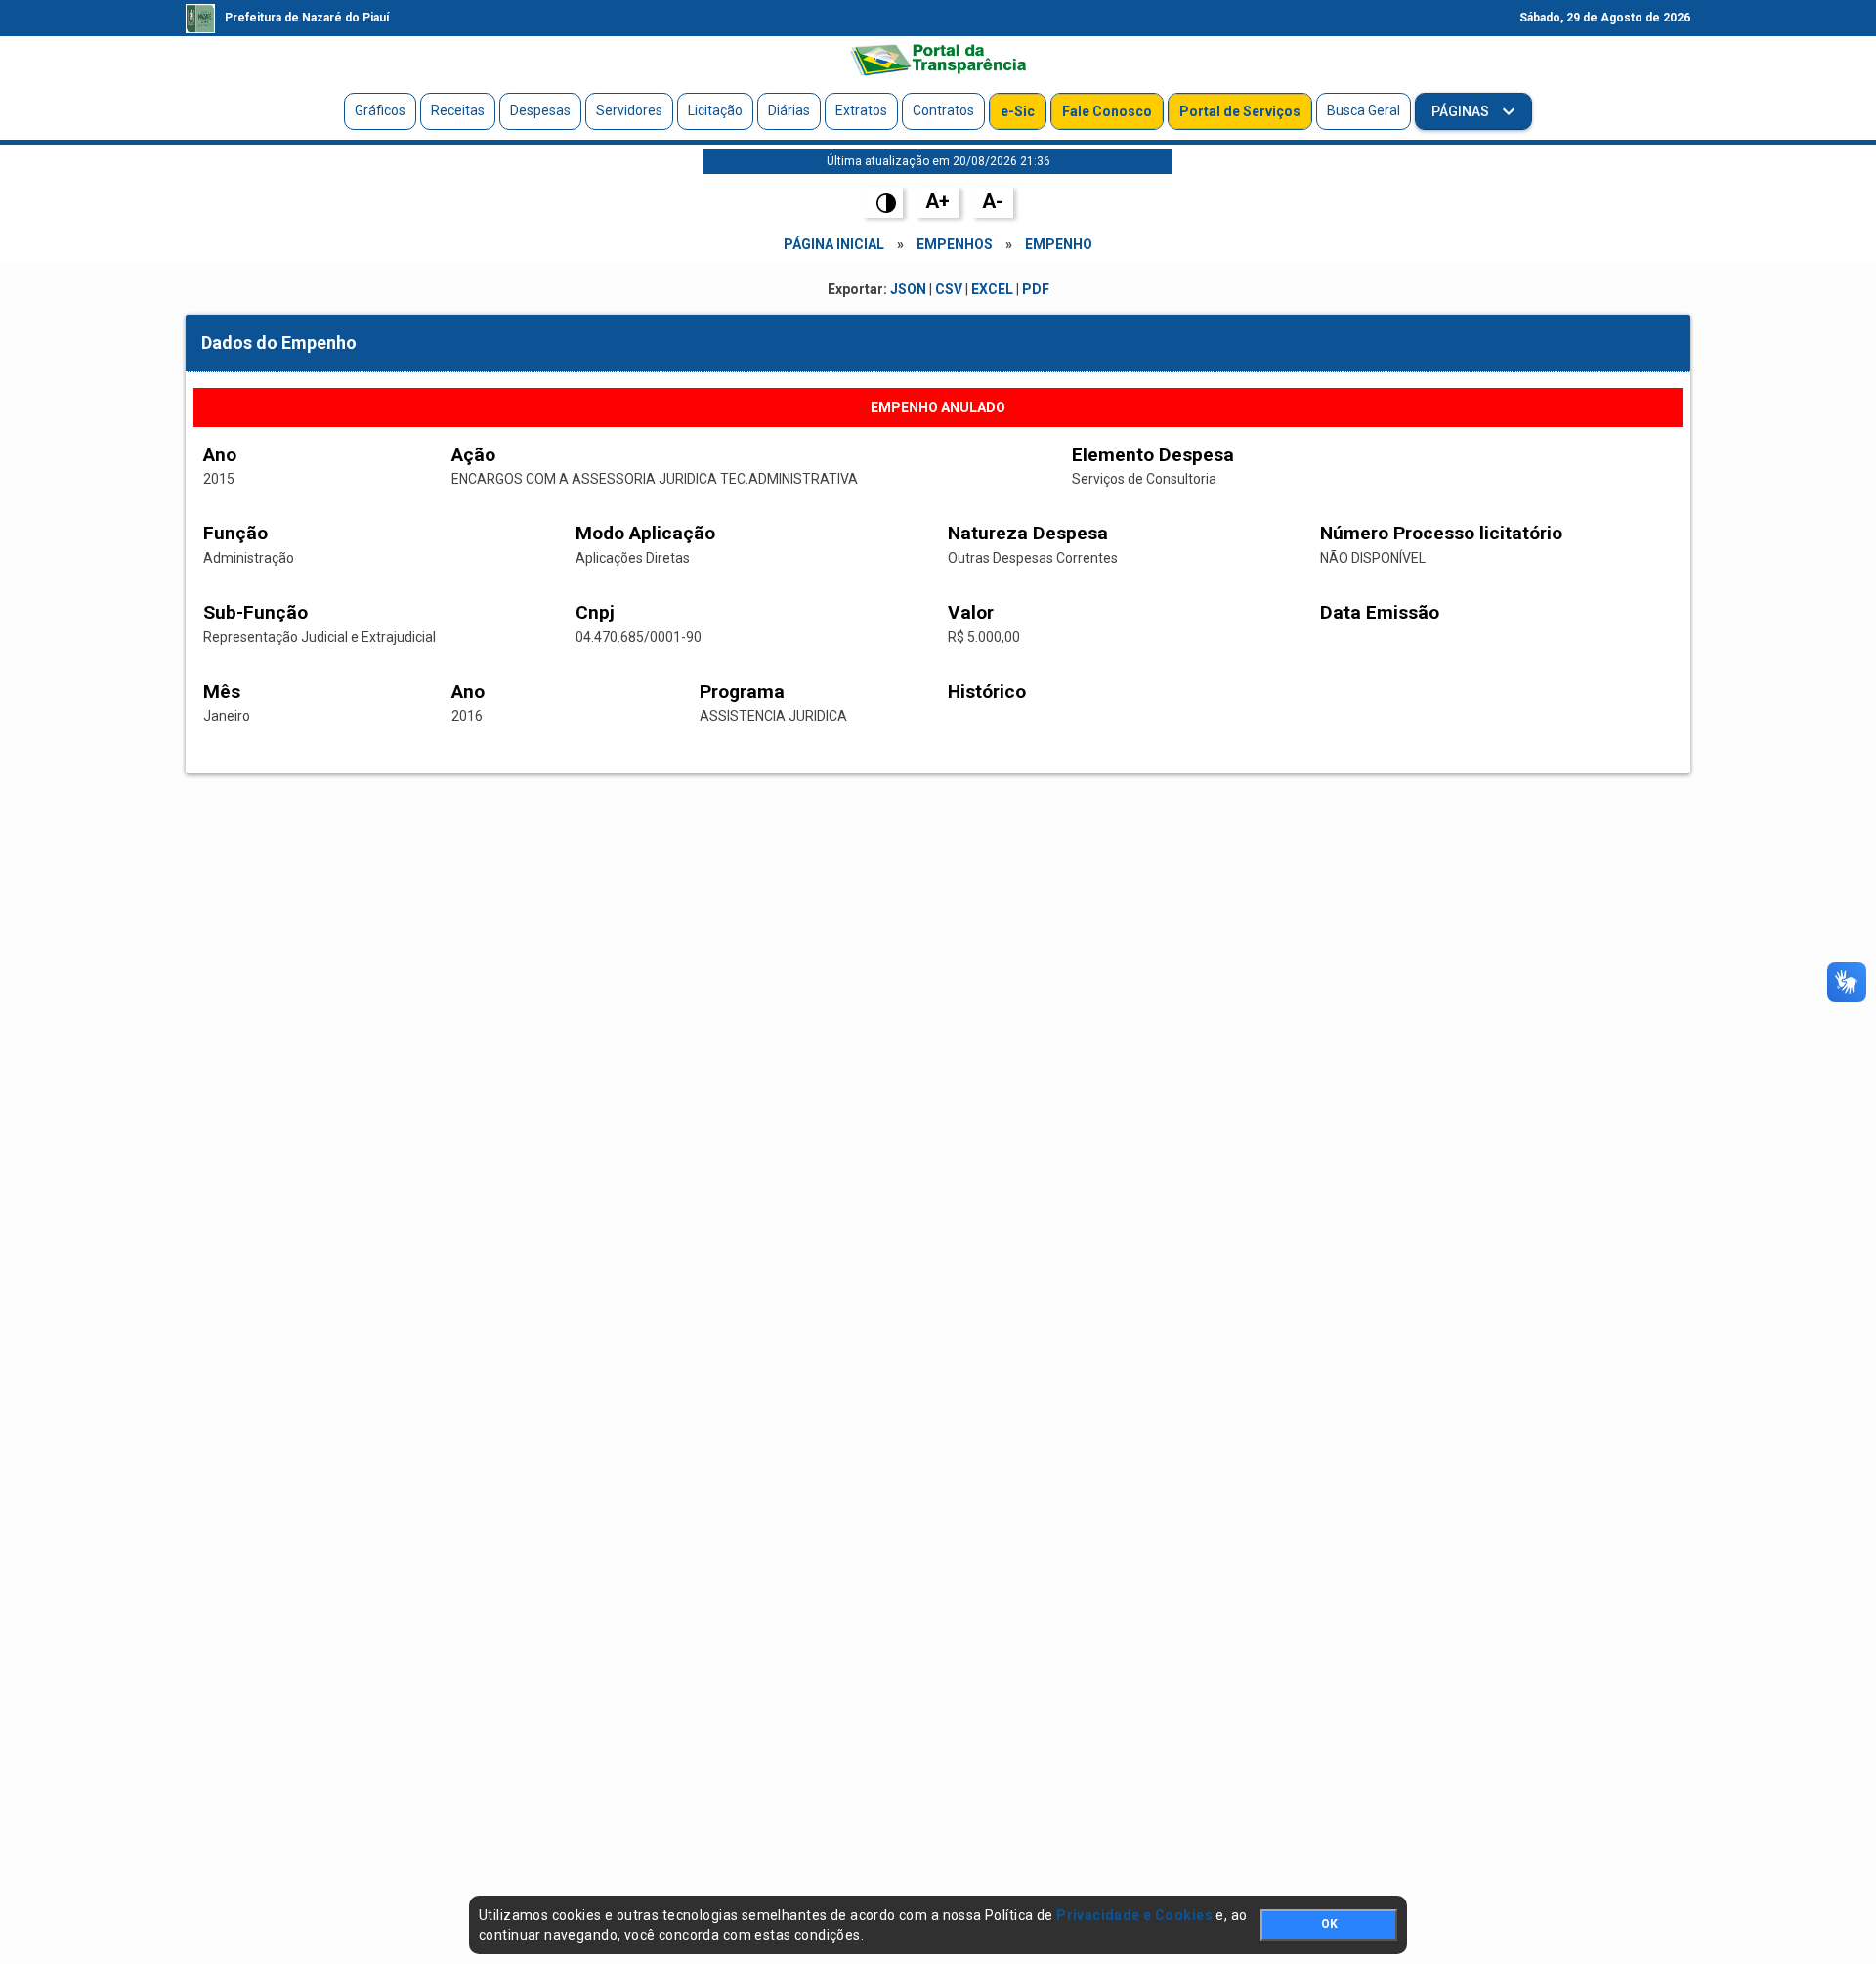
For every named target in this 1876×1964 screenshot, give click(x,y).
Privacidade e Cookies (1134, 1915)
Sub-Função (256, 612)
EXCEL (992, 289)
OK (1329, 1924)
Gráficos (380, 110)
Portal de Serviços (1240, 111)
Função (235, 533)
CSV (949, 289)
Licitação (715, 110)
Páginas (1462, 111)
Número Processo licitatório (1441, 533)
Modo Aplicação (645, 533)
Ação (473, 455)
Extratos (861, 110)
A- (993, 201)
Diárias (789, 110)
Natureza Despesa (1028, 533)
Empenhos (955, 244)
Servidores (629, 110)
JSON (908, 289)
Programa (742, 691)
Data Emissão (1380, 612)
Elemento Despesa (1153, 455)
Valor (971, 612)
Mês (222, 691)
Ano (220, 455)
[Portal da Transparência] (938, 60)
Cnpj (595, 612)
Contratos (943, 110)
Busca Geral (1364, 110)
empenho (1059, 244)
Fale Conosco (1107, 111)
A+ (938, 201)
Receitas (458, 110)
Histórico (987, 691)
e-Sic (1018, 111)
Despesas (540, 110)
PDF (1036, 289)
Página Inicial (834, 244)
